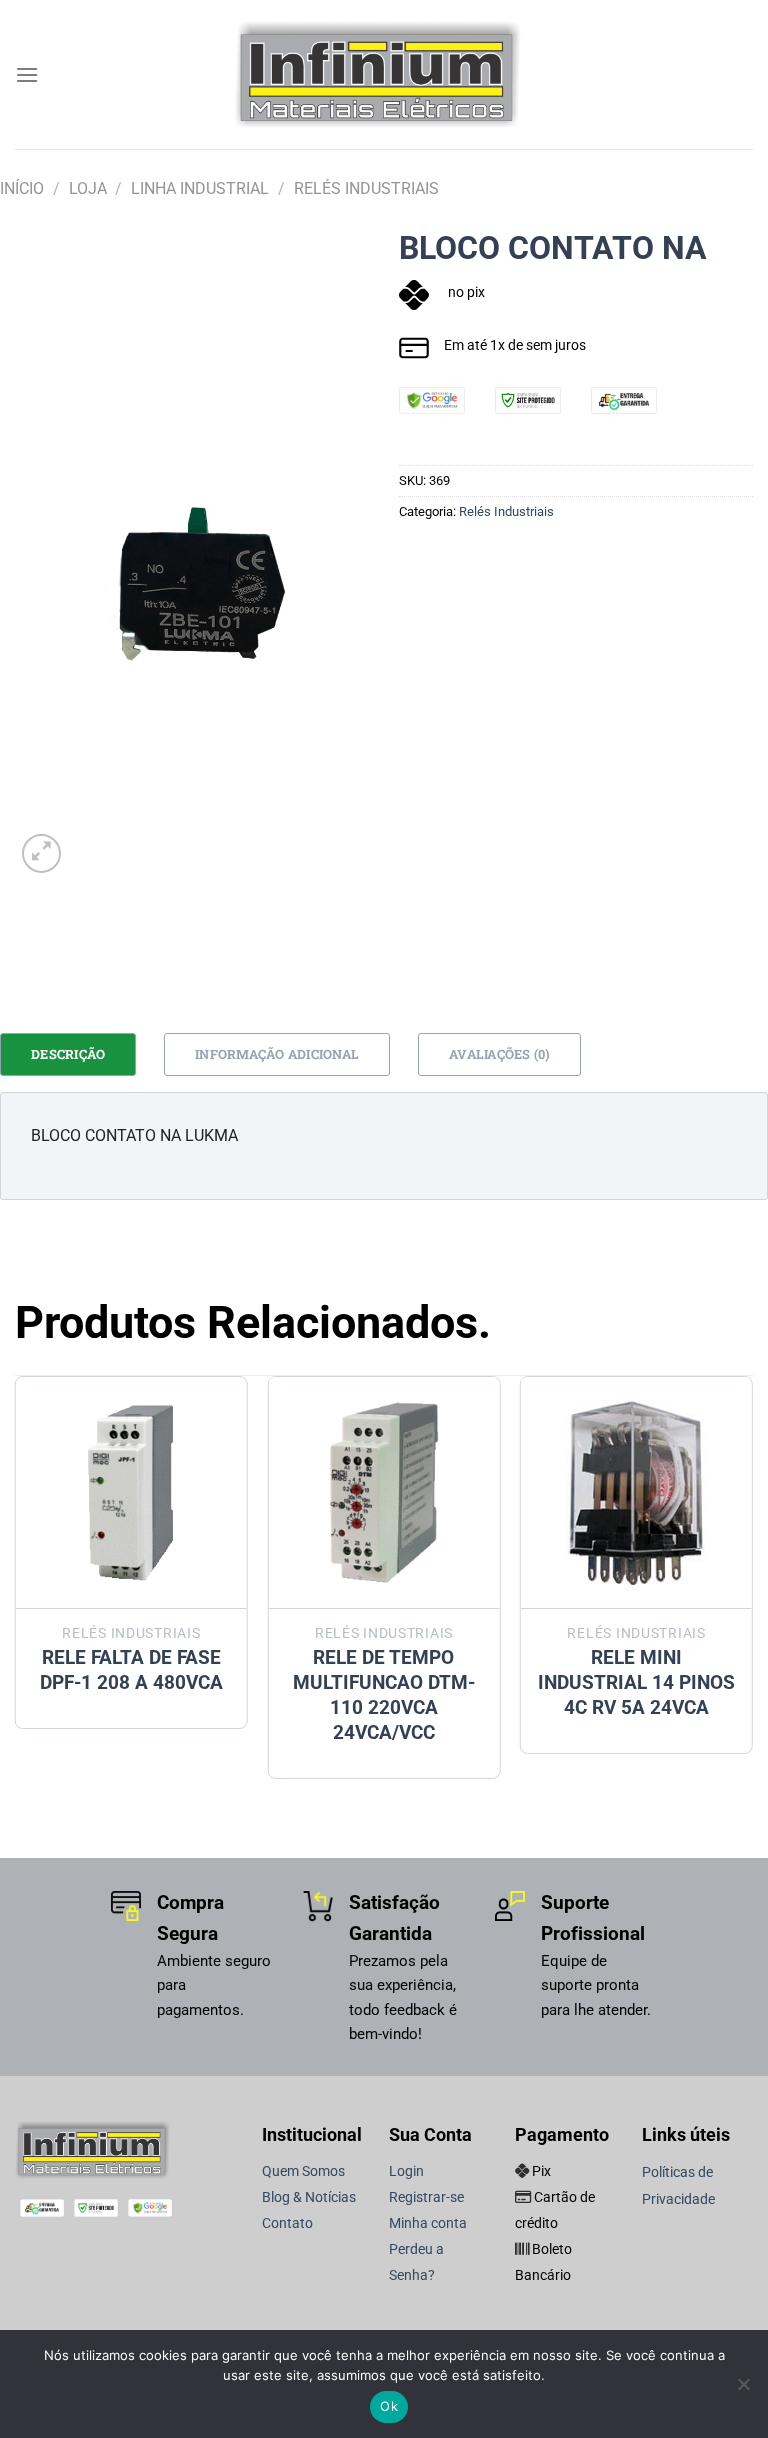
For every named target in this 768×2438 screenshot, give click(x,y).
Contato (287, 2223)
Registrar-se (426, 2197)
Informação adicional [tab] (277, 1054)
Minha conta (428, 2223)
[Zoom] (41, 853)
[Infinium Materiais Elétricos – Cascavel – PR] (384, 74)
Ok (389, 2406)
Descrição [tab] (68, 1054)
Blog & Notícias (309, 2197)
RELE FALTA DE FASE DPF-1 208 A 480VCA (131, 1670)
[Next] (752, 1585)
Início (22, 188)
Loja (88, 188)
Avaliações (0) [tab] (499, 1054)
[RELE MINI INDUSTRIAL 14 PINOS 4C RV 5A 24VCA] (636, 1492)
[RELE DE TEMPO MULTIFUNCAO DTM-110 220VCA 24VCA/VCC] (383, 1492)
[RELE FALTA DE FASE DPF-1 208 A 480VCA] (131, 1492)
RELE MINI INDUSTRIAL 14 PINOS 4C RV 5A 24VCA (636, 1682)
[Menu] (27, 74)
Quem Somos (303, 2171)
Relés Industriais (366, 188)
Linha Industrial (200, 188)
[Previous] (16, 1585)
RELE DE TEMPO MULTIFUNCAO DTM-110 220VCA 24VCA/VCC (384, 1695)
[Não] (743, 2390)
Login (406, 2171)
